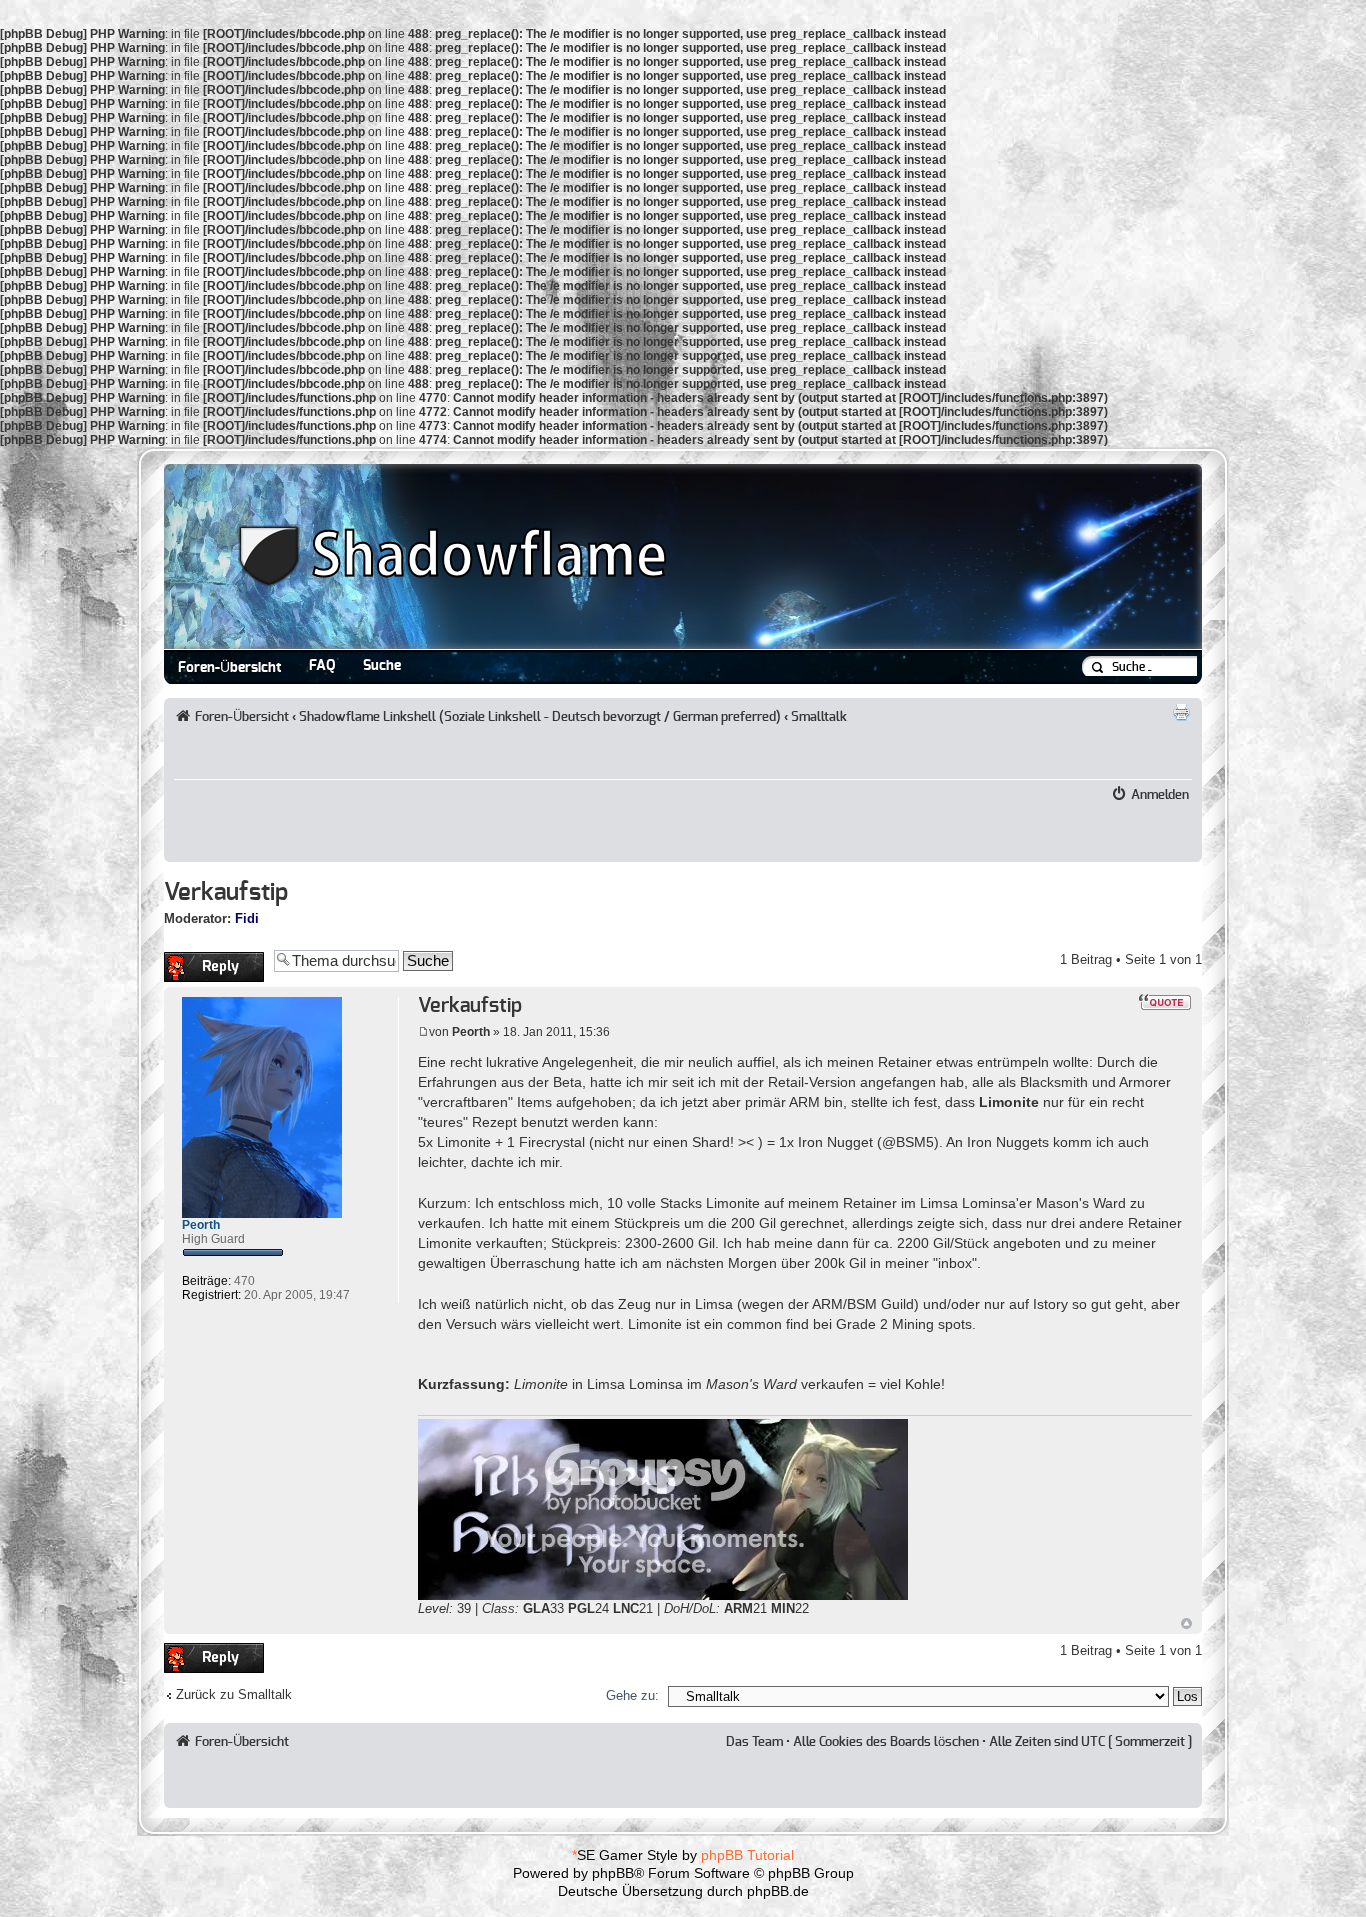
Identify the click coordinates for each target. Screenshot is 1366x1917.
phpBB (613, 1873)
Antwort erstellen (212, 959)
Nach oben (1186, 1623)
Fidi (247, 918)
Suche (382, 666)
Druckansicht (1181, 712)
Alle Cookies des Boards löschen (886, 1742)
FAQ (322, 666)
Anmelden (1160, 795)
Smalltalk (819, 717)
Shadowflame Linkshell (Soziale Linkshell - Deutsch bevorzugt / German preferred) (540, 717)
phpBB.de (778, 1891)
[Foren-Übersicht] (419, 640)
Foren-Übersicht (229, 668)
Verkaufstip (226, 893)
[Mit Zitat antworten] (1165, 1002)
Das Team (754, 1742)
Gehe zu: (632, 1695)
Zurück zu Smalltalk (234, 1694)
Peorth (471, 1032)
